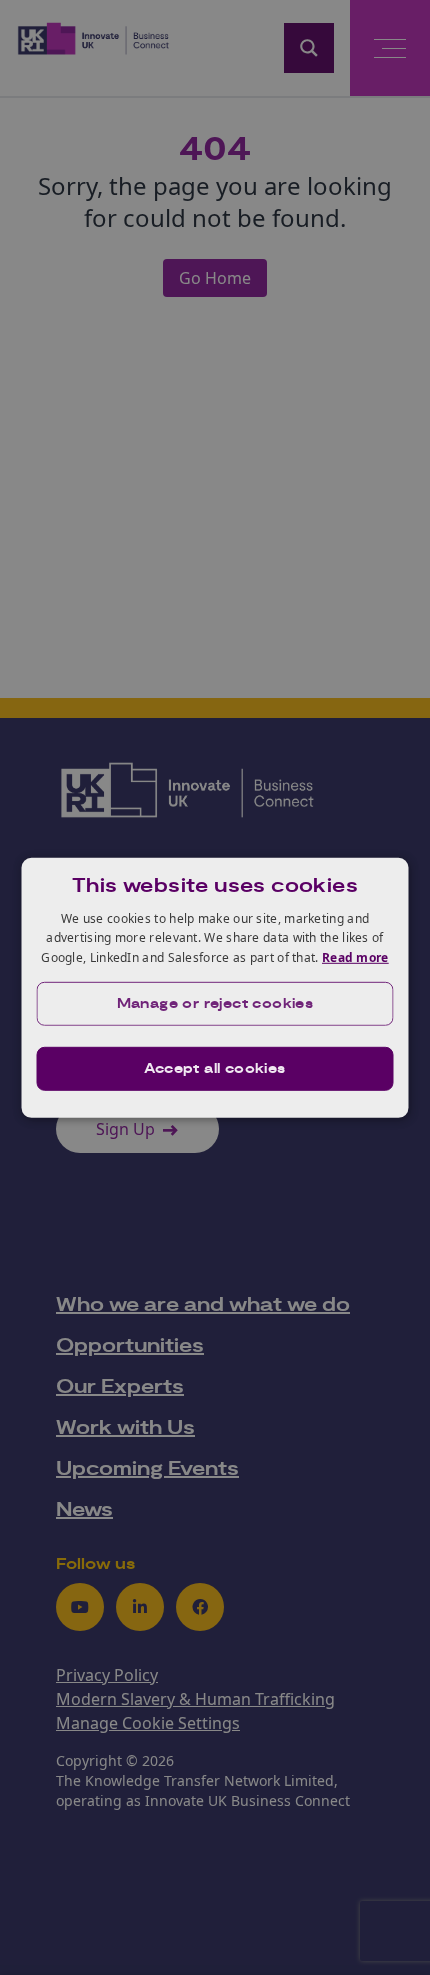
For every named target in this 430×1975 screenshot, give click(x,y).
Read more (355, 957)
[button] (215, 1004)
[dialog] (215, 987)
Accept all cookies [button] (214, 1069)
